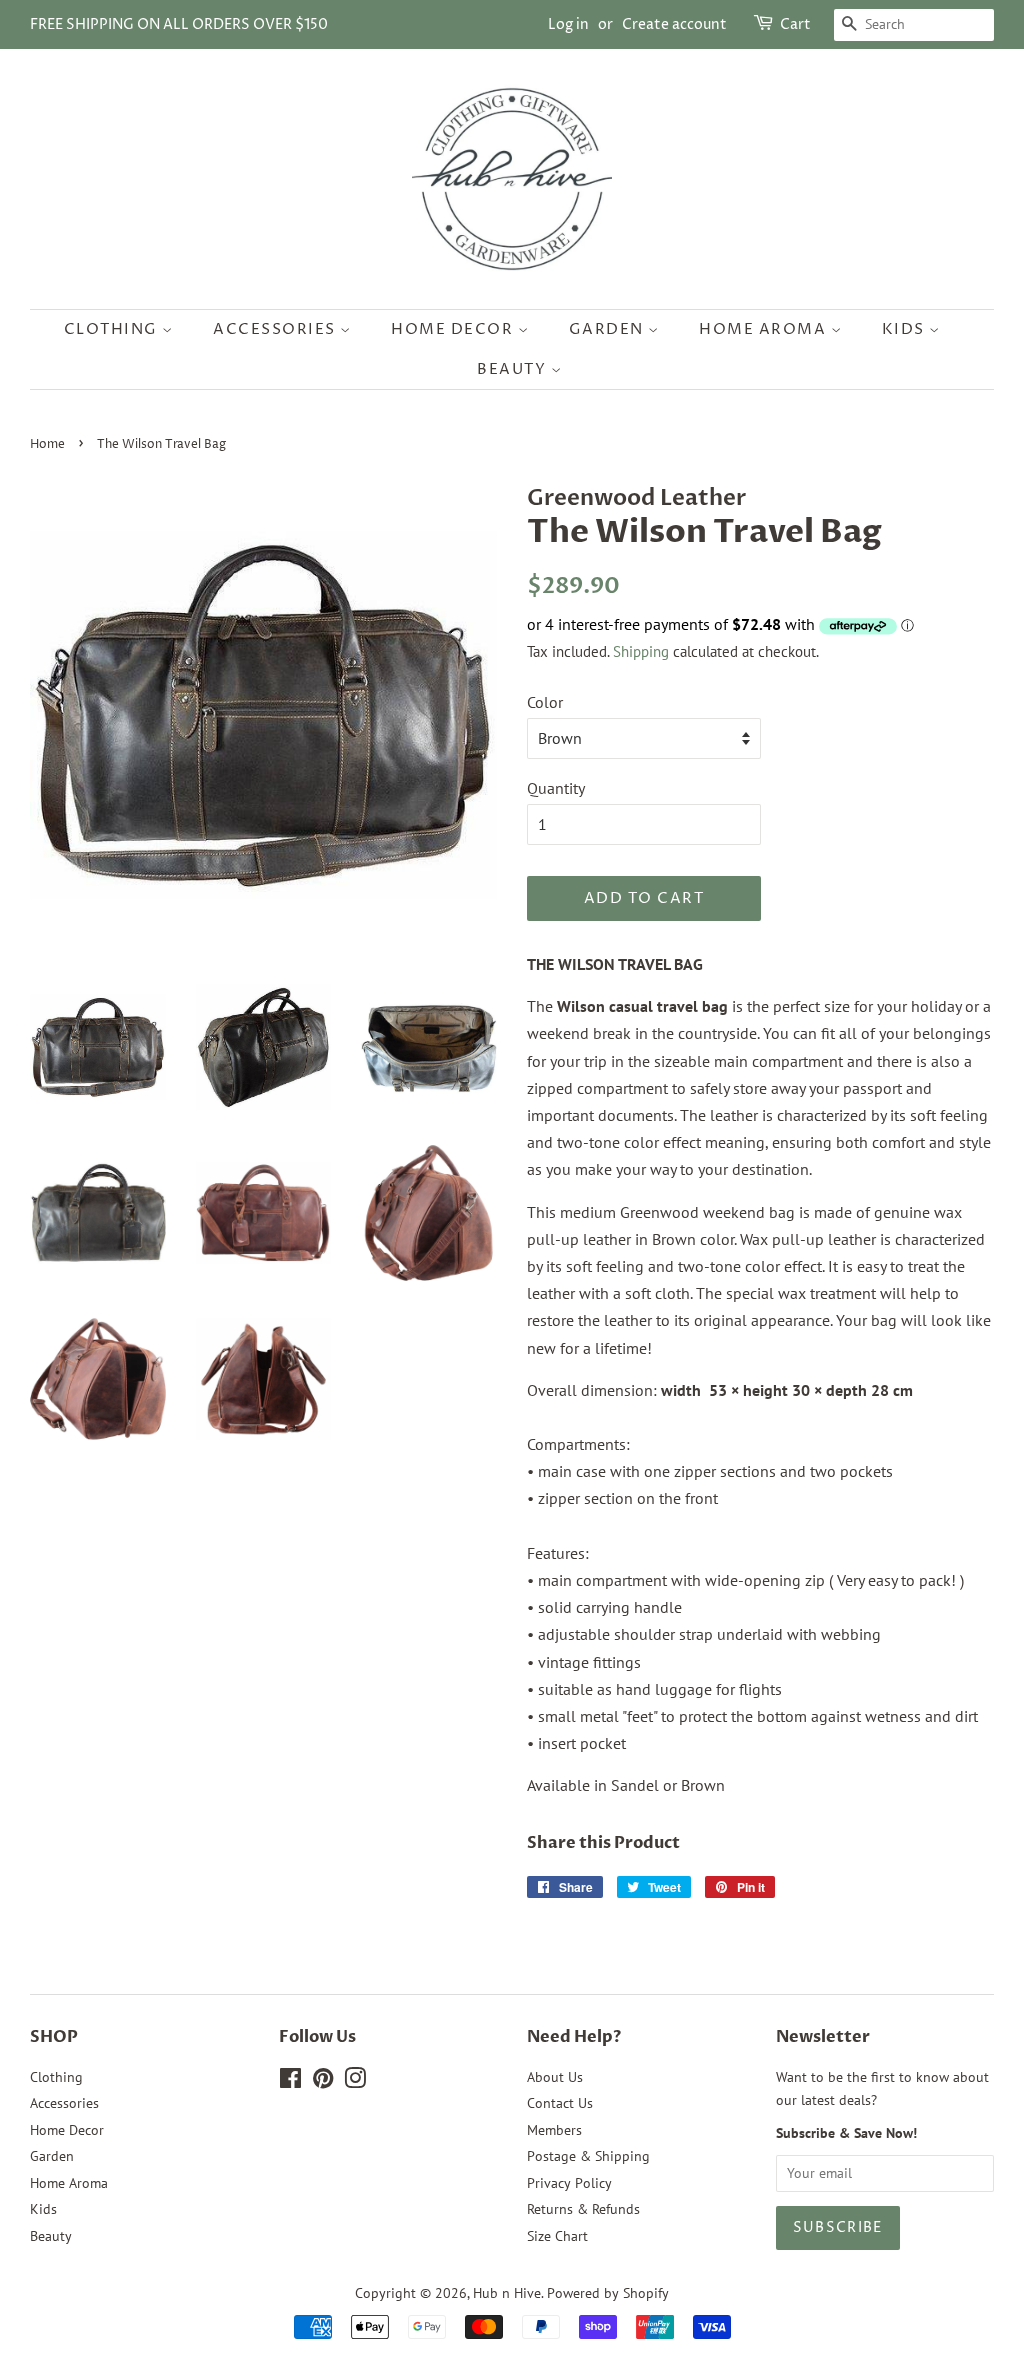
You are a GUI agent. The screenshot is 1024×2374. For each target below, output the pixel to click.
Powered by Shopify (608, 2293)
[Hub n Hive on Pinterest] (323, 2082)
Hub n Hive (507, 2293)
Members (554, 2130)
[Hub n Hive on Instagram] (355, 2082)
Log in (568, 24)
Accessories (276, 329)
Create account (674, 24)
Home (47, 444)
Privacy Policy (569, 2183)
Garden (609, 329)
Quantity (556, 788)
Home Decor (454, 329)
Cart (795, 24)
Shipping (641, 651)
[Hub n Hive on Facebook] (290, 2082)
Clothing (113, 329)
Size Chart (557, 2236)
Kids (906, 329)
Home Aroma (765, 329)
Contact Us (560, 2103)
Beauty (514, 369)
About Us (555, 2077)
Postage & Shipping (588, 2156)
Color (545, 702)
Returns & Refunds (583, 2209)
